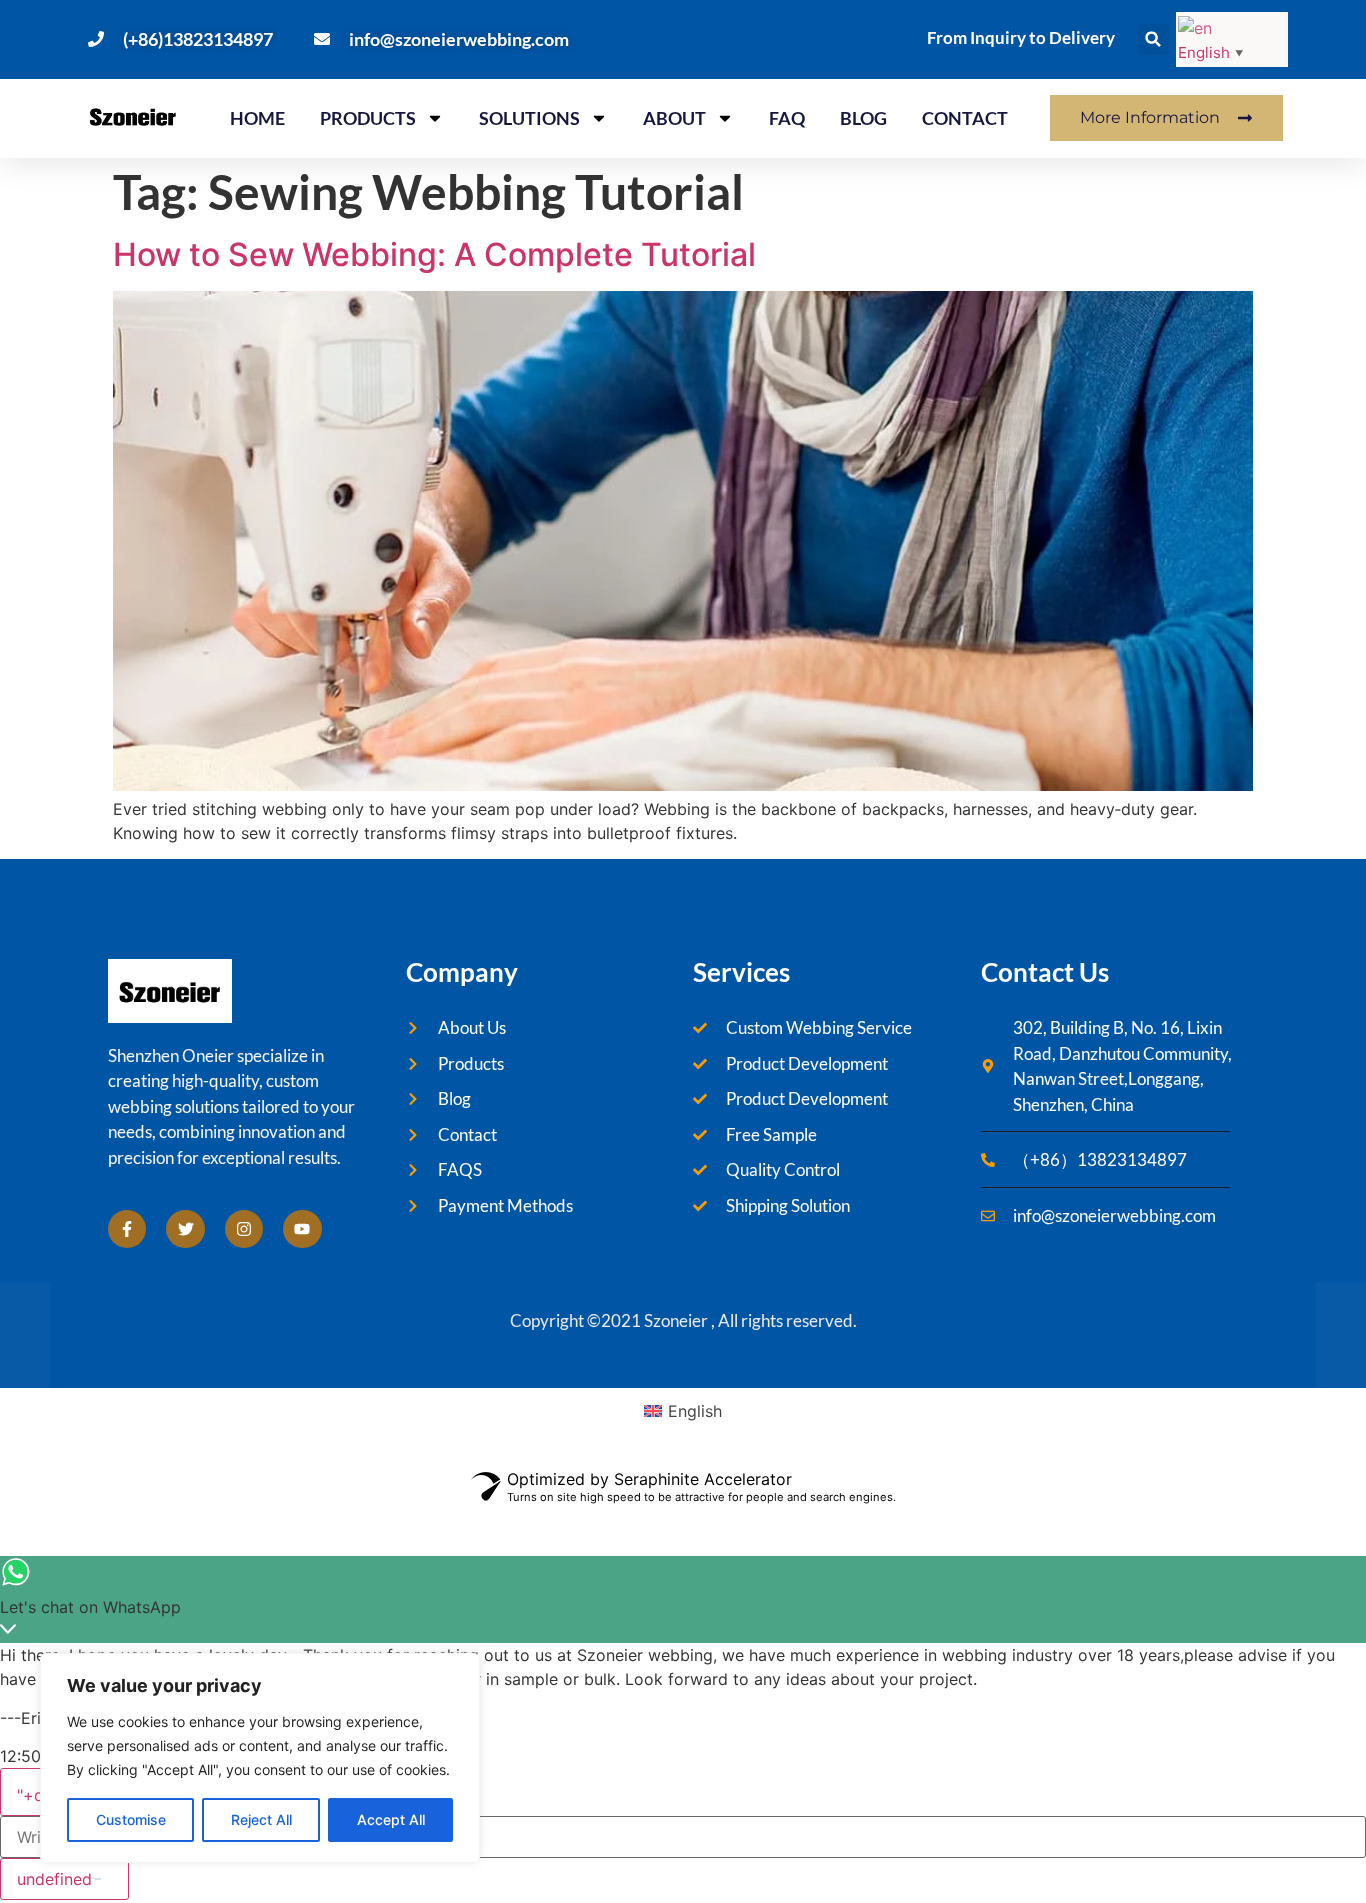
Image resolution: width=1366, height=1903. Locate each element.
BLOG (863, 118)
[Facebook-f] (127, 1229)
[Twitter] (185, 1229)
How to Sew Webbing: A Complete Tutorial (434, 254)
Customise (131, 1819)
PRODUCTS (368, 118)
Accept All (391, 1819)
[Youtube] (302, 1229)
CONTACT (965, 118)
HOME (257, 118)
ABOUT (674, 118)
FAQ (787, 118)
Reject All (261, 1819)
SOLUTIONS (529, 118)
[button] (1153, 39)
